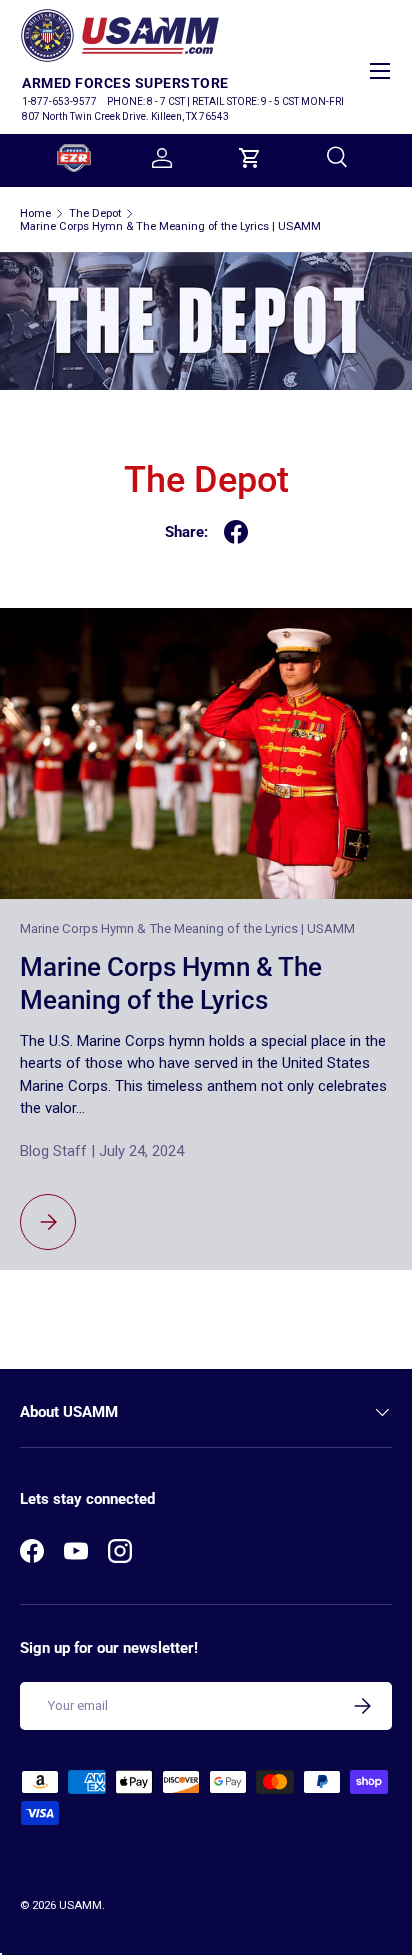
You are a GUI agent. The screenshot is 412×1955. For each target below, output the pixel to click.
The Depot (95, 213)
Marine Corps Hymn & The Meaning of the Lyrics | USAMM (170, 226)
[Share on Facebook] (236, 532)
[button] (250, 158)
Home (35, 213)
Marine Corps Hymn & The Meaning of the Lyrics (171, 983)
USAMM (80, 1905)
